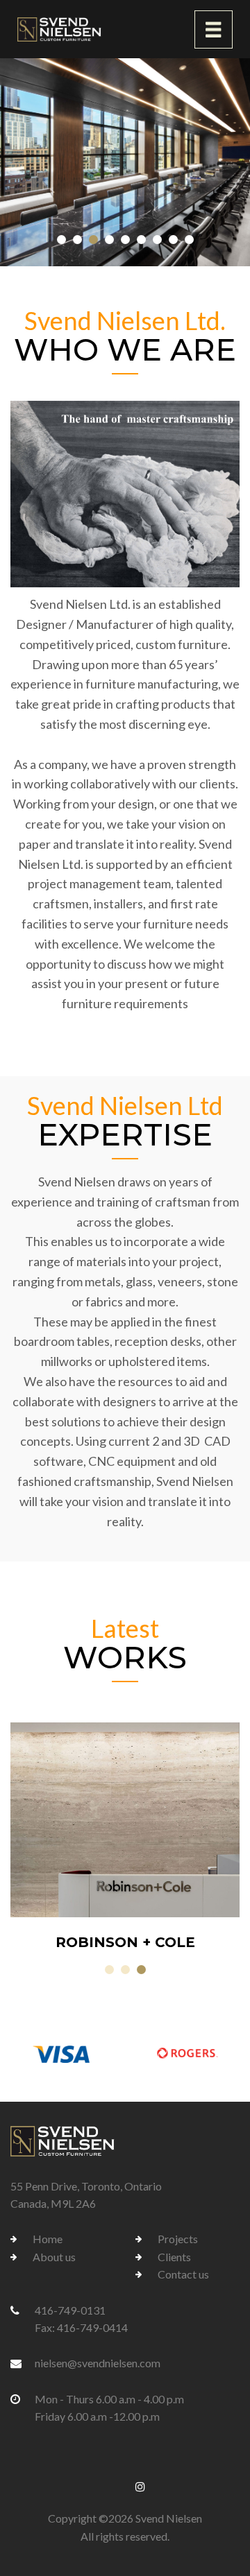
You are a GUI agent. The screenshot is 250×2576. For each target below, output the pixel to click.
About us (54, 2257)
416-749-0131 (70, 2310)
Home (48, 2239)
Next (222, 1838)
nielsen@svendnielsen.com (98, 2363)
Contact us (183, 2274)
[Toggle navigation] (214, 29)
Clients (174, 2257)
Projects (178, 2239)
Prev (28, 1838)
